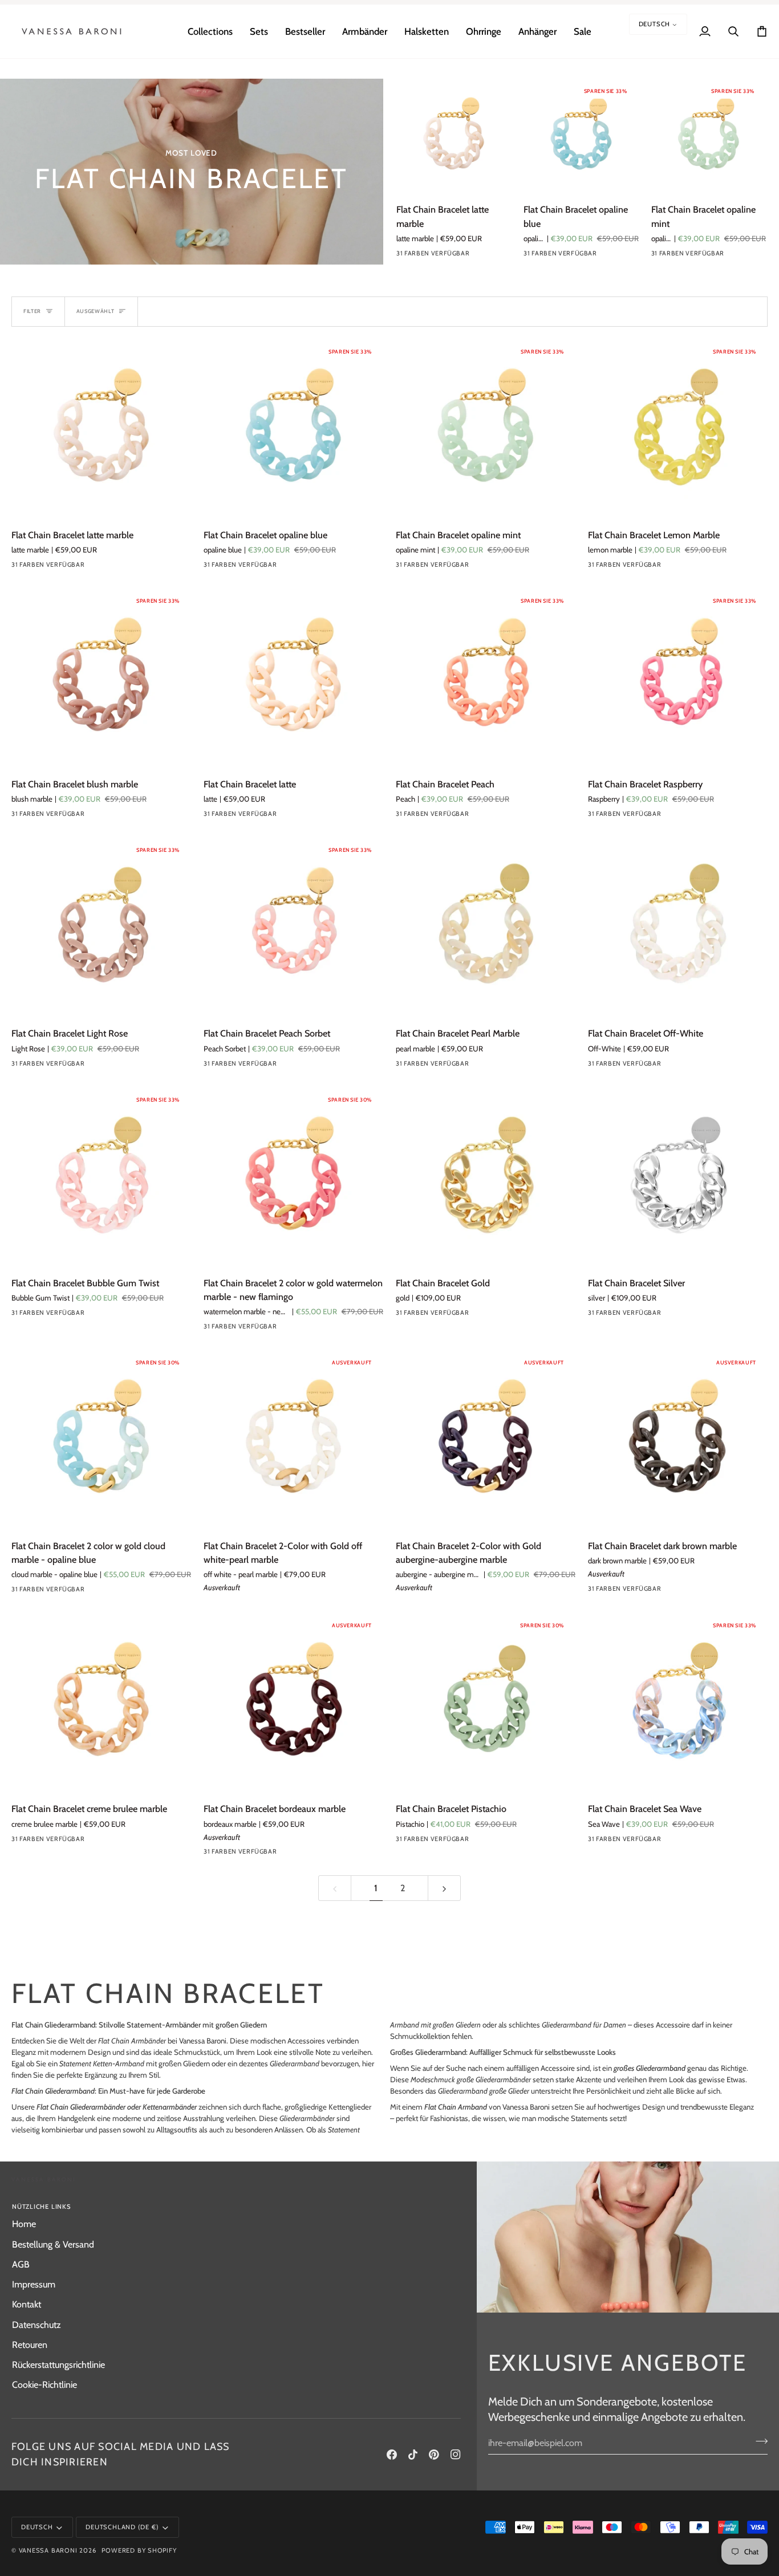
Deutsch (655, 24)
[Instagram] (456, 2455)
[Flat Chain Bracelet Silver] (678, 1177)
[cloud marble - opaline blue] (101, 1592)
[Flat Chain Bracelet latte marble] (454, 136)
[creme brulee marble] (101, 1842)
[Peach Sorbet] (293, 1066)
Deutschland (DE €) (122, 2527)
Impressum (34, 2284)
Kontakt (27, 2304)
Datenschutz (36, 2325)
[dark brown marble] (677, 1591)
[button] (210, 31)
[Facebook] (392, 2455)
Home (24, 2224)
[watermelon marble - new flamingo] (293, 1329)
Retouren (30, 2345)
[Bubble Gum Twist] (101, 1315)
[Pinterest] (434, 2455)
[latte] (293, 816)
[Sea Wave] (677, 1842)
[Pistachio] (485, 1842)
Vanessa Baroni (48, 2550)
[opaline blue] (424, 256)
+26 (506, 256)
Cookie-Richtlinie (44, 2384)
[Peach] (485, 816)
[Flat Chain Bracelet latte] (293, 678)
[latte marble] (404, 256)
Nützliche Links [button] (42, 2207)
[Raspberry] (677, 816)
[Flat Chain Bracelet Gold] (486, 1177)
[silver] (677, 1315)
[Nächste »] (444, 1888)
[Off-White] (677, 1066)
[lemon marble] (465, 256)
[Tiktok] (413, 2455)
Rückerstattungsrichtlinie (58, 2364)
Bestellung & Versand (53, 2244)
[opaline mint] (445, 256)
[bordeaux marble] (293, 1854)
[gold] (485, 1315)
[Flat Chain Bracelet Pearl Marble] (486, 927)
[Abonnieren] (758, 2441)
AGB (21, 2264)
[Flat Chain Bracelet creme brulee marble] (101, 1703)
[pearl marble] (485, 1066)
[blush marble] (486, 256)
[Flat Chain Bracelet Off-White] (678, 927)
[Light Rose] (101, 1066)
